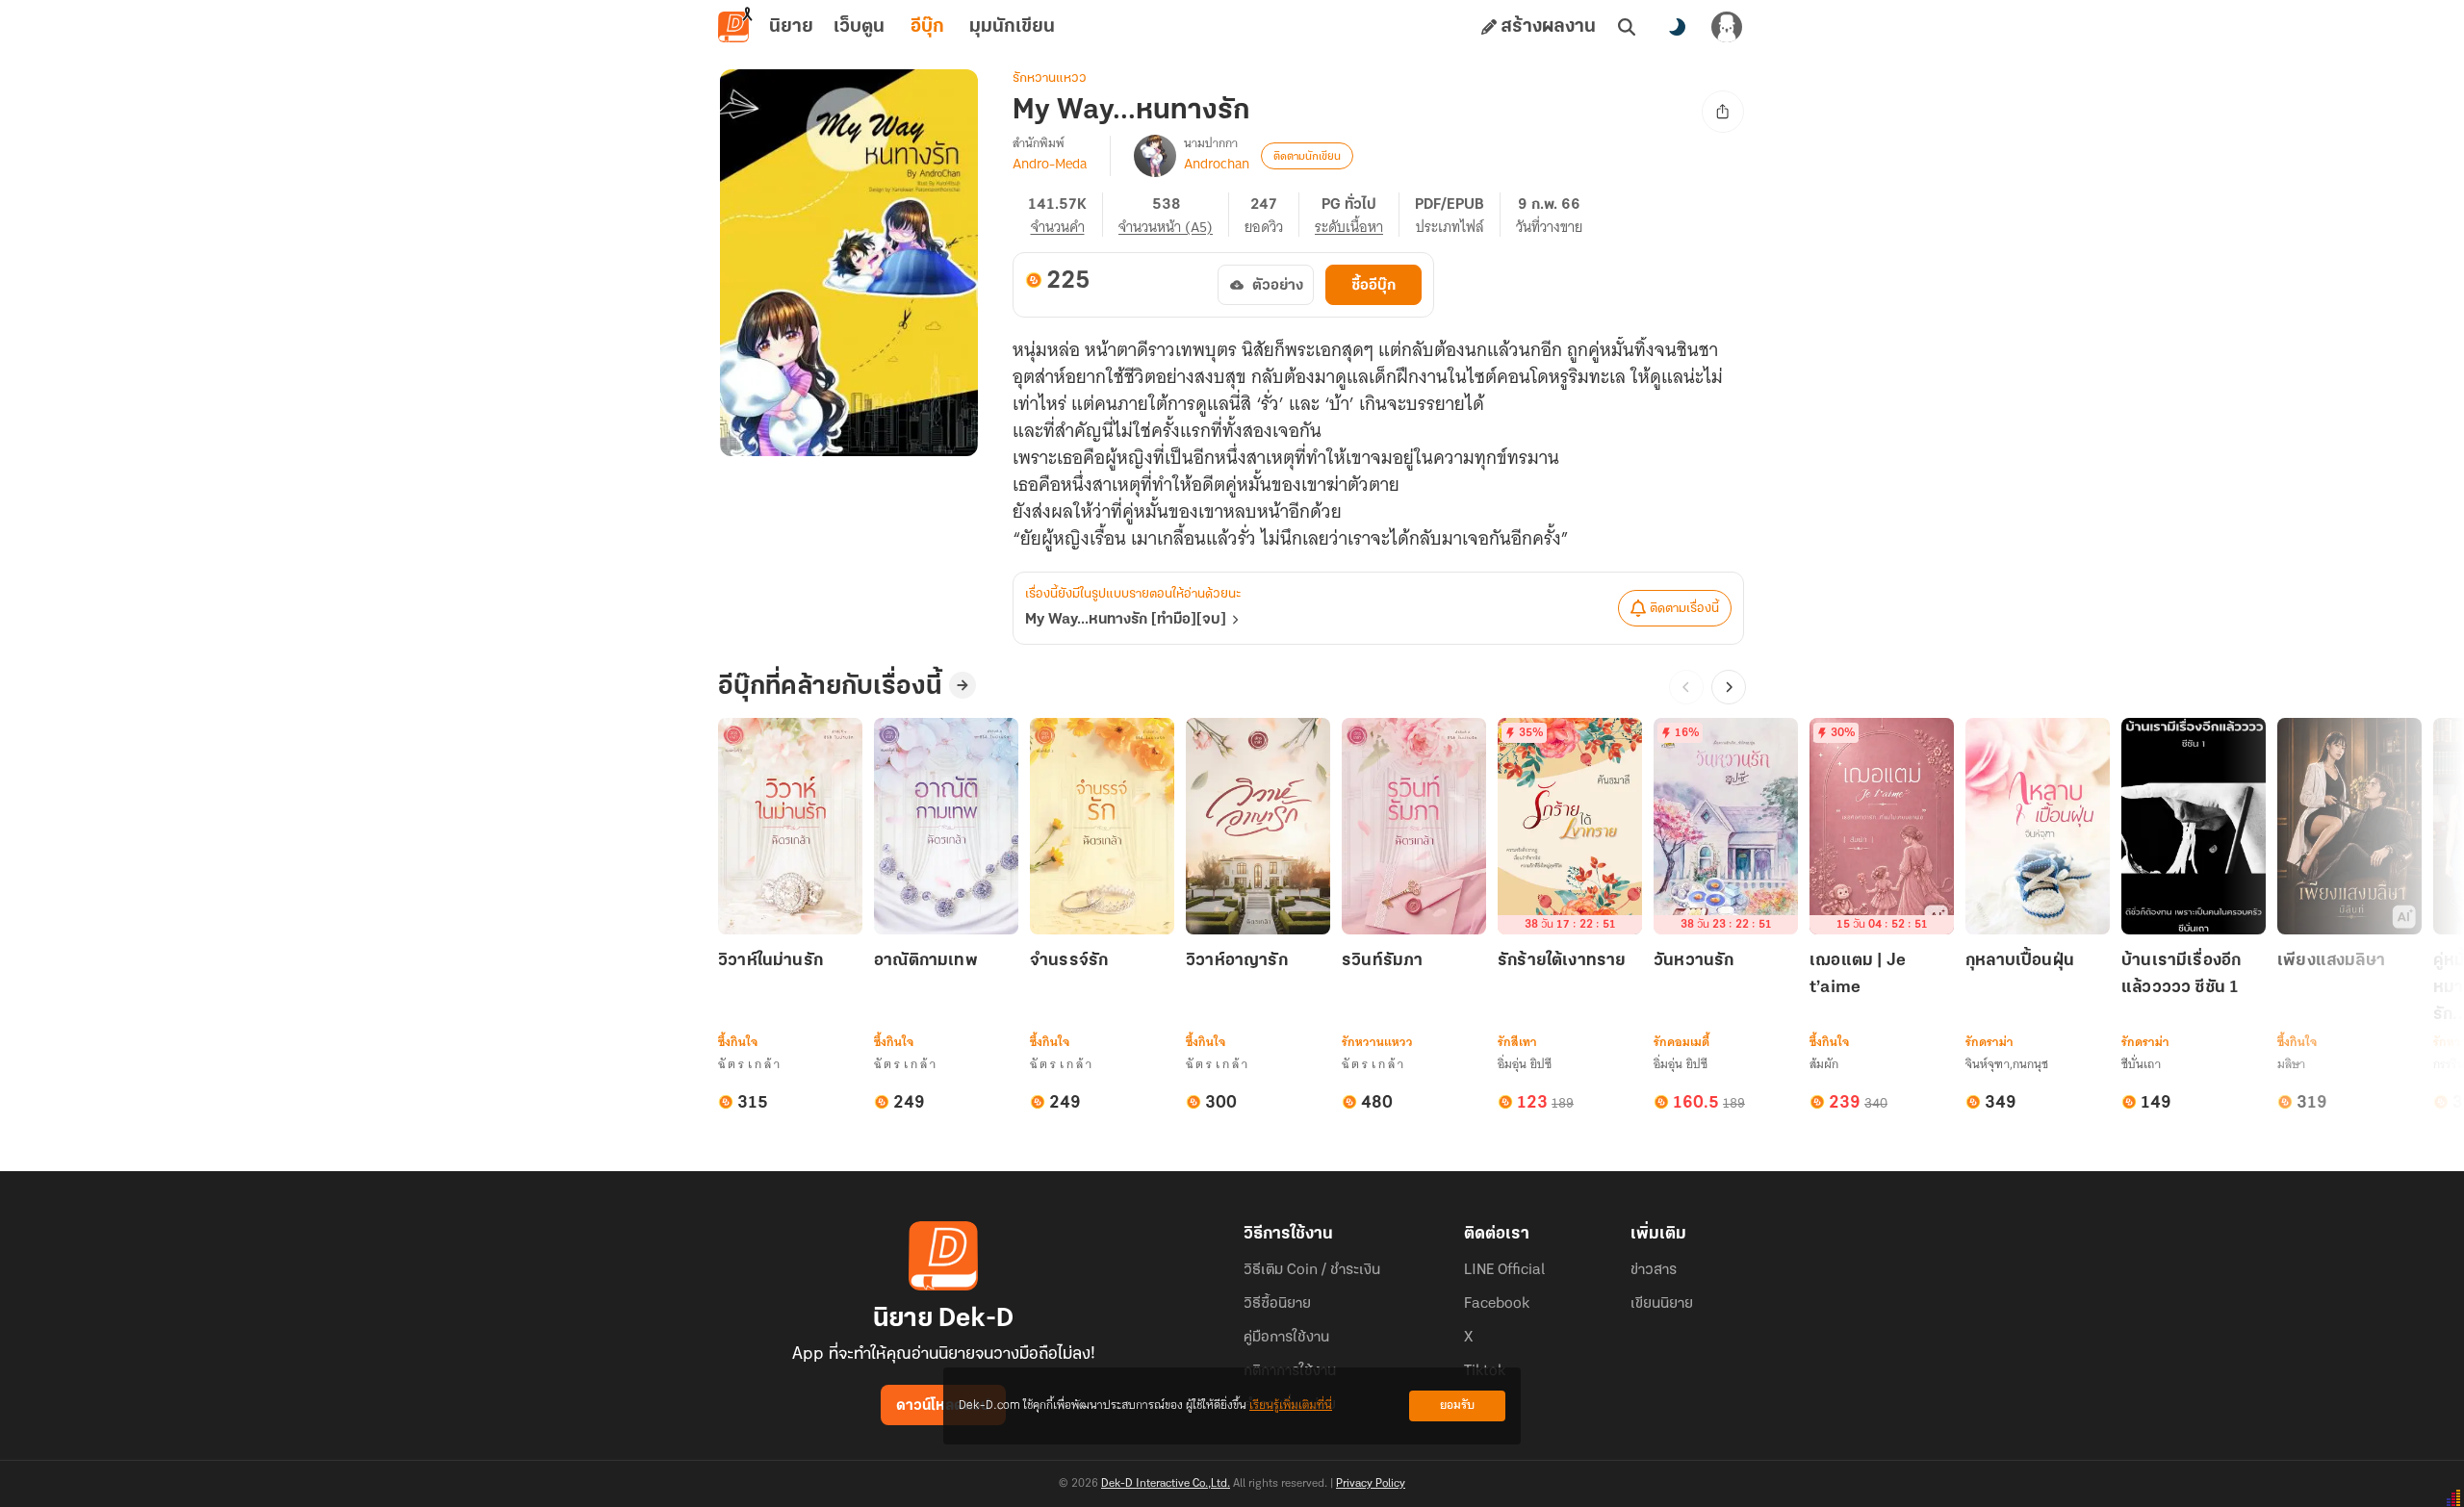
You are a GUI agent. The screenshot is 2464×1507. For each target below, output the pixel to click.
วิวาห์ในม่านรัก (770, 961)
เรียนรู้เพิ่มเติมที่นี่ (1291, 1405)
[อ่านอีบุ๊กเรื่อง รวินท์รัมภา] (1414, 826)
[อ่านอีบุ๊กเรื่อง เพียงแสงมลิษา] (2349, 826)
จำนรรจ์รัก (1069, 961)
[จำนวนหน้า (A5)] (1174, 215)
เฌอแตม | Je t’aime (1858, 975)
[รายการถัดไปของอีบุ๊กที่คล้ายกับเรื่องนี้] (1729, 687)
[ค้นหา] (1627, 27)
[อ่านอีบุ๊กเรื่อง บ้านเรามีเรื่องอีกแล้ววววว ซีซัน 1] (2194, 826)
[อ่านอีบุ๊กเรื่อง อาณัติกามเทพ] (946, 826)
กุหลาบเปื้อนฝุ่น (2020, 961)
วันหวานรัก (1694, 961)
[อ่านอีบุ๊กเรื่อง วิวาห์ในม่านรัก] (790, 826)
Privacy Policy (1371, 1484)
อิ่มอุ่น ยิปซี (1525, 1064)
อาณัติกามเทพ (926, 961)
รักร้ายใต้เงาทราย (1562, 961)
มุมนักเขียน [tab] (1012, 27)
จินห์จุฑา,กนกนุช (2007, 1064)
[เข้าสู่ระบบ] (1727, 27)
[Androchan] (1155, 156)
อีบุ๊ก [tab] (927, 27)
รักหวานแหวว (1050, 78)
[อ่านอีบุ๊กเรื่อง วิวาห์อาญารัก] (1258, 826)
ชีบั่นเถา (2141, 1064)
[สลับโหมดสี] (1677, 27)
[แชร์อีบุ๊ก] (1723, 112)
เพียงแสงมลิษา (2331, 961)
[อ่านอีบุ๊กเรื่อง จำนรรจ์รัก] (1102, 826)
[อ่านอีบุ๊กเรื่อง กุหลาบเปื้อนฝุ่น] (2038, 826)
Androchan (1217, 164)
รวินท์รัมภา (1382, 961)
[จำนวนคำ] (1065, 215)
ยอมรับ (1457, 1405)
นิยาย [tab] (791, 27)
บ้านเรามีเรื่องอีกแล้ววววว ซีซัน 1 (2181, 975)
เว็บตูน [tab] (859, 27)
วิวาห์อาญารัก (1237, 961)
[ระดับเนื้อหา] (1357, 215)
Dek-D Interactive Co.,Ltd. (1166, 1484)
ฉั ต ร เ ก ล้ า (749, 1064)
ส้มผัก (1824, 1064)
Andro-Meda (1050, 164)
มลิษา (2291, 1064)
